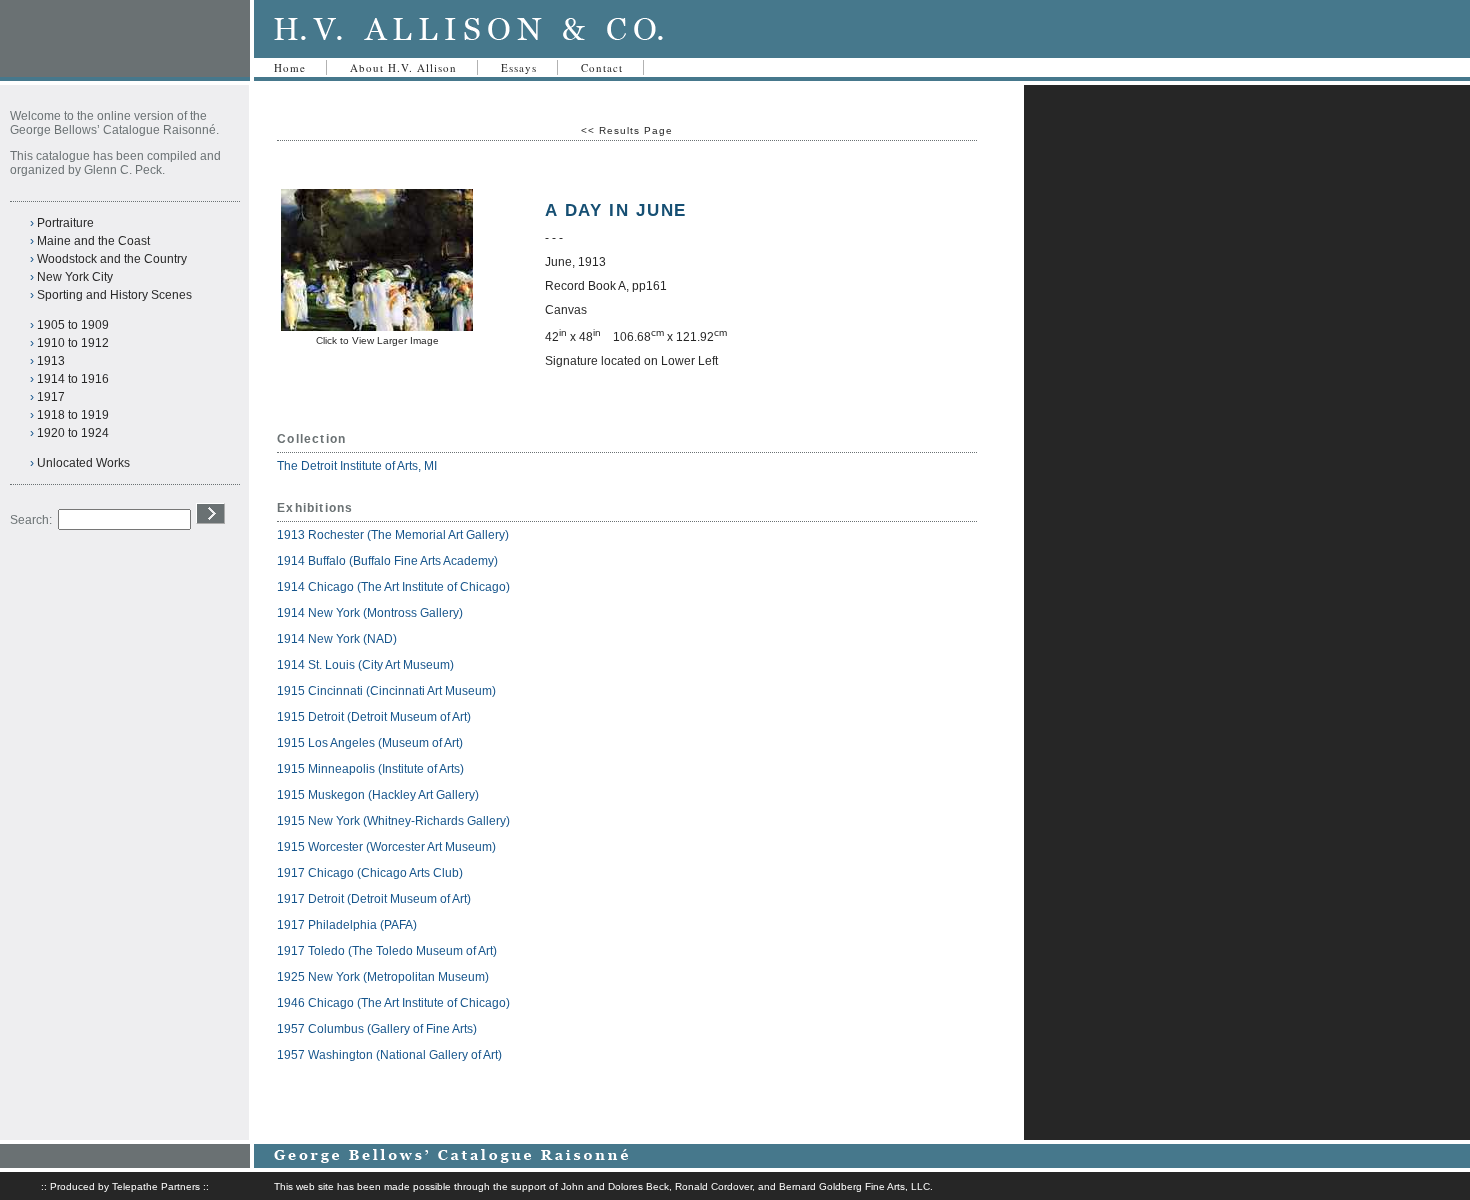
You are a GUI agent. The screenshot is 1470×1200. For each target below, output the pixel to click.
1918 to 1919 (73, 415)
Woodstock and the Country (112, 259)
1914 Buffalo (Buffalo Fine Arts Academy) (387, 561)
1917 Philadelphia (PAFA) (347, 925)
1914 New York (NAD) (337, 639)
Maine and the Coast (93, 241)
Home (290, 67)
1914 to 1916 (73, 379)
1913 (51, 361)
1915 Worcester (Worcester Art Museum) (386, 847)
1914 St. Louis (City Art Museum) (365, 665)
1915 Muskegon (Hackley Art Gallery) (378, 795)
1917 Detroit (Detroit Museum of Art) (374, 899)
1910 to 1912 (73, 343)
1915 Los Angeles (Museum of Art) (370, 743)
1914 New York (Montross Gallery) (370, 613)
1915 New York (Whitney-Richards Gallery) (393, 821)
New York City (75, 277)
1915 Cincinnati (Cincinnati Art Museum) (386, 691)
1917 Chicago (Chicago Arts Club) (370, 873)
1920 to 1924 (73, 433)
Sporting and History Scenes (114, 295)
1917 (51, 397)
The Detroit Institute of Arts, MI (357, 466)
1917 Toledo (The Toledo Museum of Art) (387, 951)
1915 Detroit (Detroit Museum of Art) (374, 717)
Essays (519, 67)
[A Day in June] (377, 327)
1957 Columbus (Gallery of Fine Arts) (377, 1029)
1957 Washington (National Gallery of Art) (389, 1055)
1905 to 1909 (73, 325)
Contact (602, 67)
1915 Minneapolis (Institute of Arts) (370, 769)
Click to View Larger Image (377, 340)
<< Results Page (627, 130)
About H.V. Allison (403, 67)
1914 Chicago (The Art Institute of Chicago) (393, 587)
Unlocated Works (83, 463)
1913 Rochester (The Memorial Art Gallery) (393, 535)
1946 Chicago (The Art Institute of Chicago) (393, 1003)
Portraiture (65, 223)
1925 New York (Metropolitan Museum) (383, 977)
